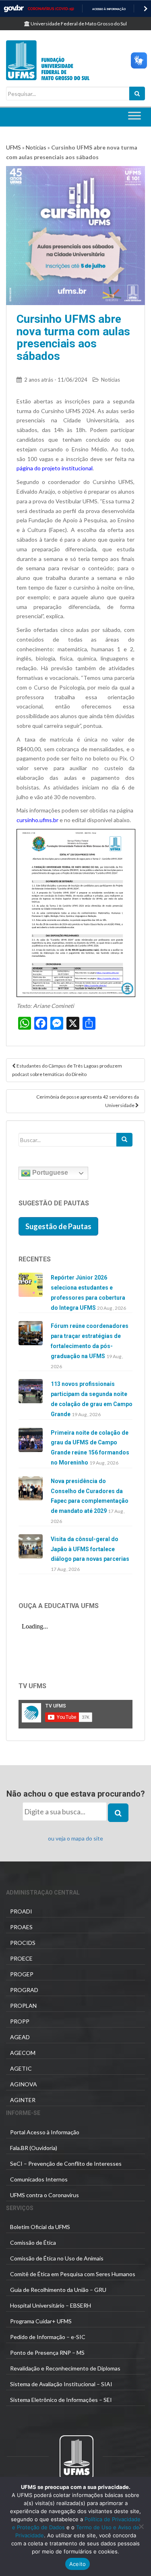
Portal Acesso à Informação (45, 2132)
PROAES (21, 1927)
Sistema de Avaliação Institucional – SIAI (61, 2384)
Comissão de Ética (33, 2243)
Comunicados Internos (39, 2179)
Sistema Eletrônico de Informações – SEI (61, 2400)
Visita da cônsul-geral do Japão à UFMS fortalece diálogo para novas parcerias (90, 1549)
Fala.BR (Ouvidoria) (34, 2148)
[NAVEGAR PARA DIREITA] (146, 9)
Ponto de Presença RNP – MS (47, 2353)
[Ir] (124, 1140)
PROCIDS (23, 1943)
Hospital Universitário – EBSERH (51, 2305)
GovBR (14, 9)
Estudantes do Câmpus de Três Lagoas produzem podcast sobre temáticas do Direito (67, 1070)
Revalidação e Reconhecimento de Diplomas (65, 2368)
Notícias (36, 147)
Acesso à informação (109, 9)
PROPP (20, 2021)
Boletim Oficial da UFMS (40, 2227)
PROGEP (22, 1974)
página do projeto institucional (55, 468)
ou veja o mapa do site (75, 1838)
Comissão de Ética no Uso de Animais (57, 2258)
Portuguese (49, 1173)
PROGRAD (24, 1990)
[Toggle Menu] (134, 116)
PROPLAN (23, 2006)
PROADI (21, 1911)
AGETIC (21, 2068)
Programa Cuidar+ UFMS (41, 2321)
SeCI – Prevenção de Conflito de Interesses (66, 2164)
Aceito (78, 2564)
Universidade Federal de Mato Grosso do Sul (78, 24)
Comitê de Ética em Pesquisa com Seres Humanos (73, 2274)
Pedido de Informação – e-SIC (48, 2337)
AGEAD (20, 2037)
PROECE (21, 1958)
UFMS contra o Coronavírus (44, 2195)
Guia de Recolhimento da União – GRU (58, 2290)
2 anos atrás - (56, 380)
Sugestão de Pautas (58, 1226)
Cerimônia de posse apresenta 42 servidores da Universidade (88, 1101)
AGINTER (23, 2100)
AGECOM (23, 2053)
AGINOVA (24, 2084)
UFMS (13, 147)
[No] (141, 2526)
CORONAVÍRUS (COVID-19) (51, 9)
